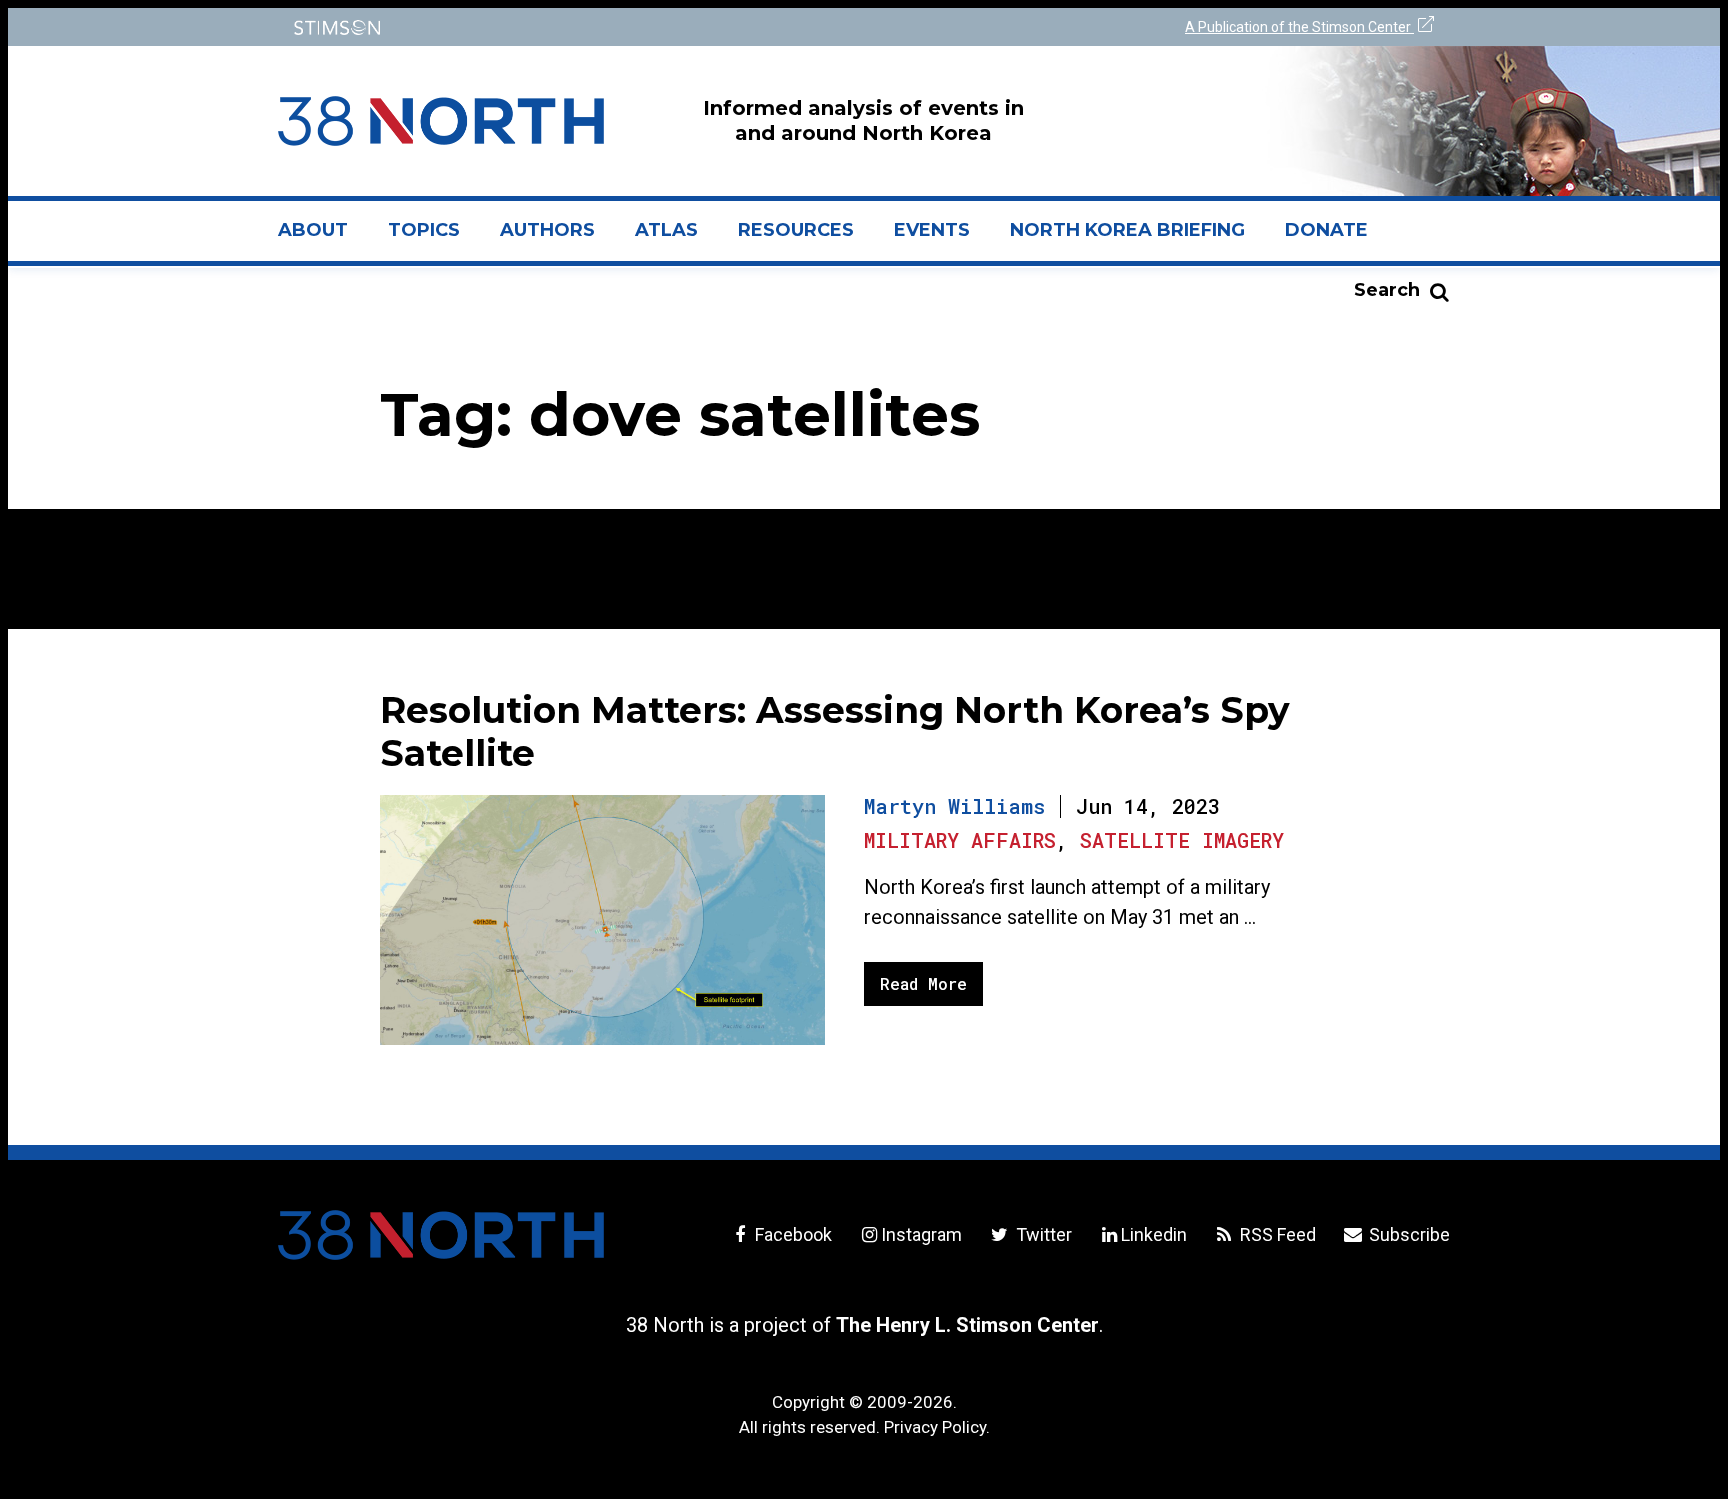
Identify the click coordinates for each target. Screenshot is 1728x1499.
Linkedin (1154, 1234)
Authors (547, 230)
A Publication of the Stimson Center (1299, 27)
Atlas (666, 230)
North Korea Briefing (1127, 230)
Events (932, 230)
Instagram (921, 1234)
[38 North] (441, 1235)
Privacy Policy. (937, 1427)
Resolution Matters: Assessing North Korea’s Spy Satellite (835, 731)
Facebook (791, 1234)
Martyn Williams (954, 806)
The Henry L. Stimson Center (967, 1325)
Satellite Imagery (1182, 840)
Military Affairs (960, 840)
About (323, 238)
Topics (424, 230)
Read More (923, 983)
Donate (1326, 230)
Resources (796, 230)
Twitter (1041, 1234)
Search (1387, 290)
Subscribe (1407, 1234)
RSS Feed (1276, 1234)
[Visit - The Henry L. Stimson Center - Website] (566, 27)
